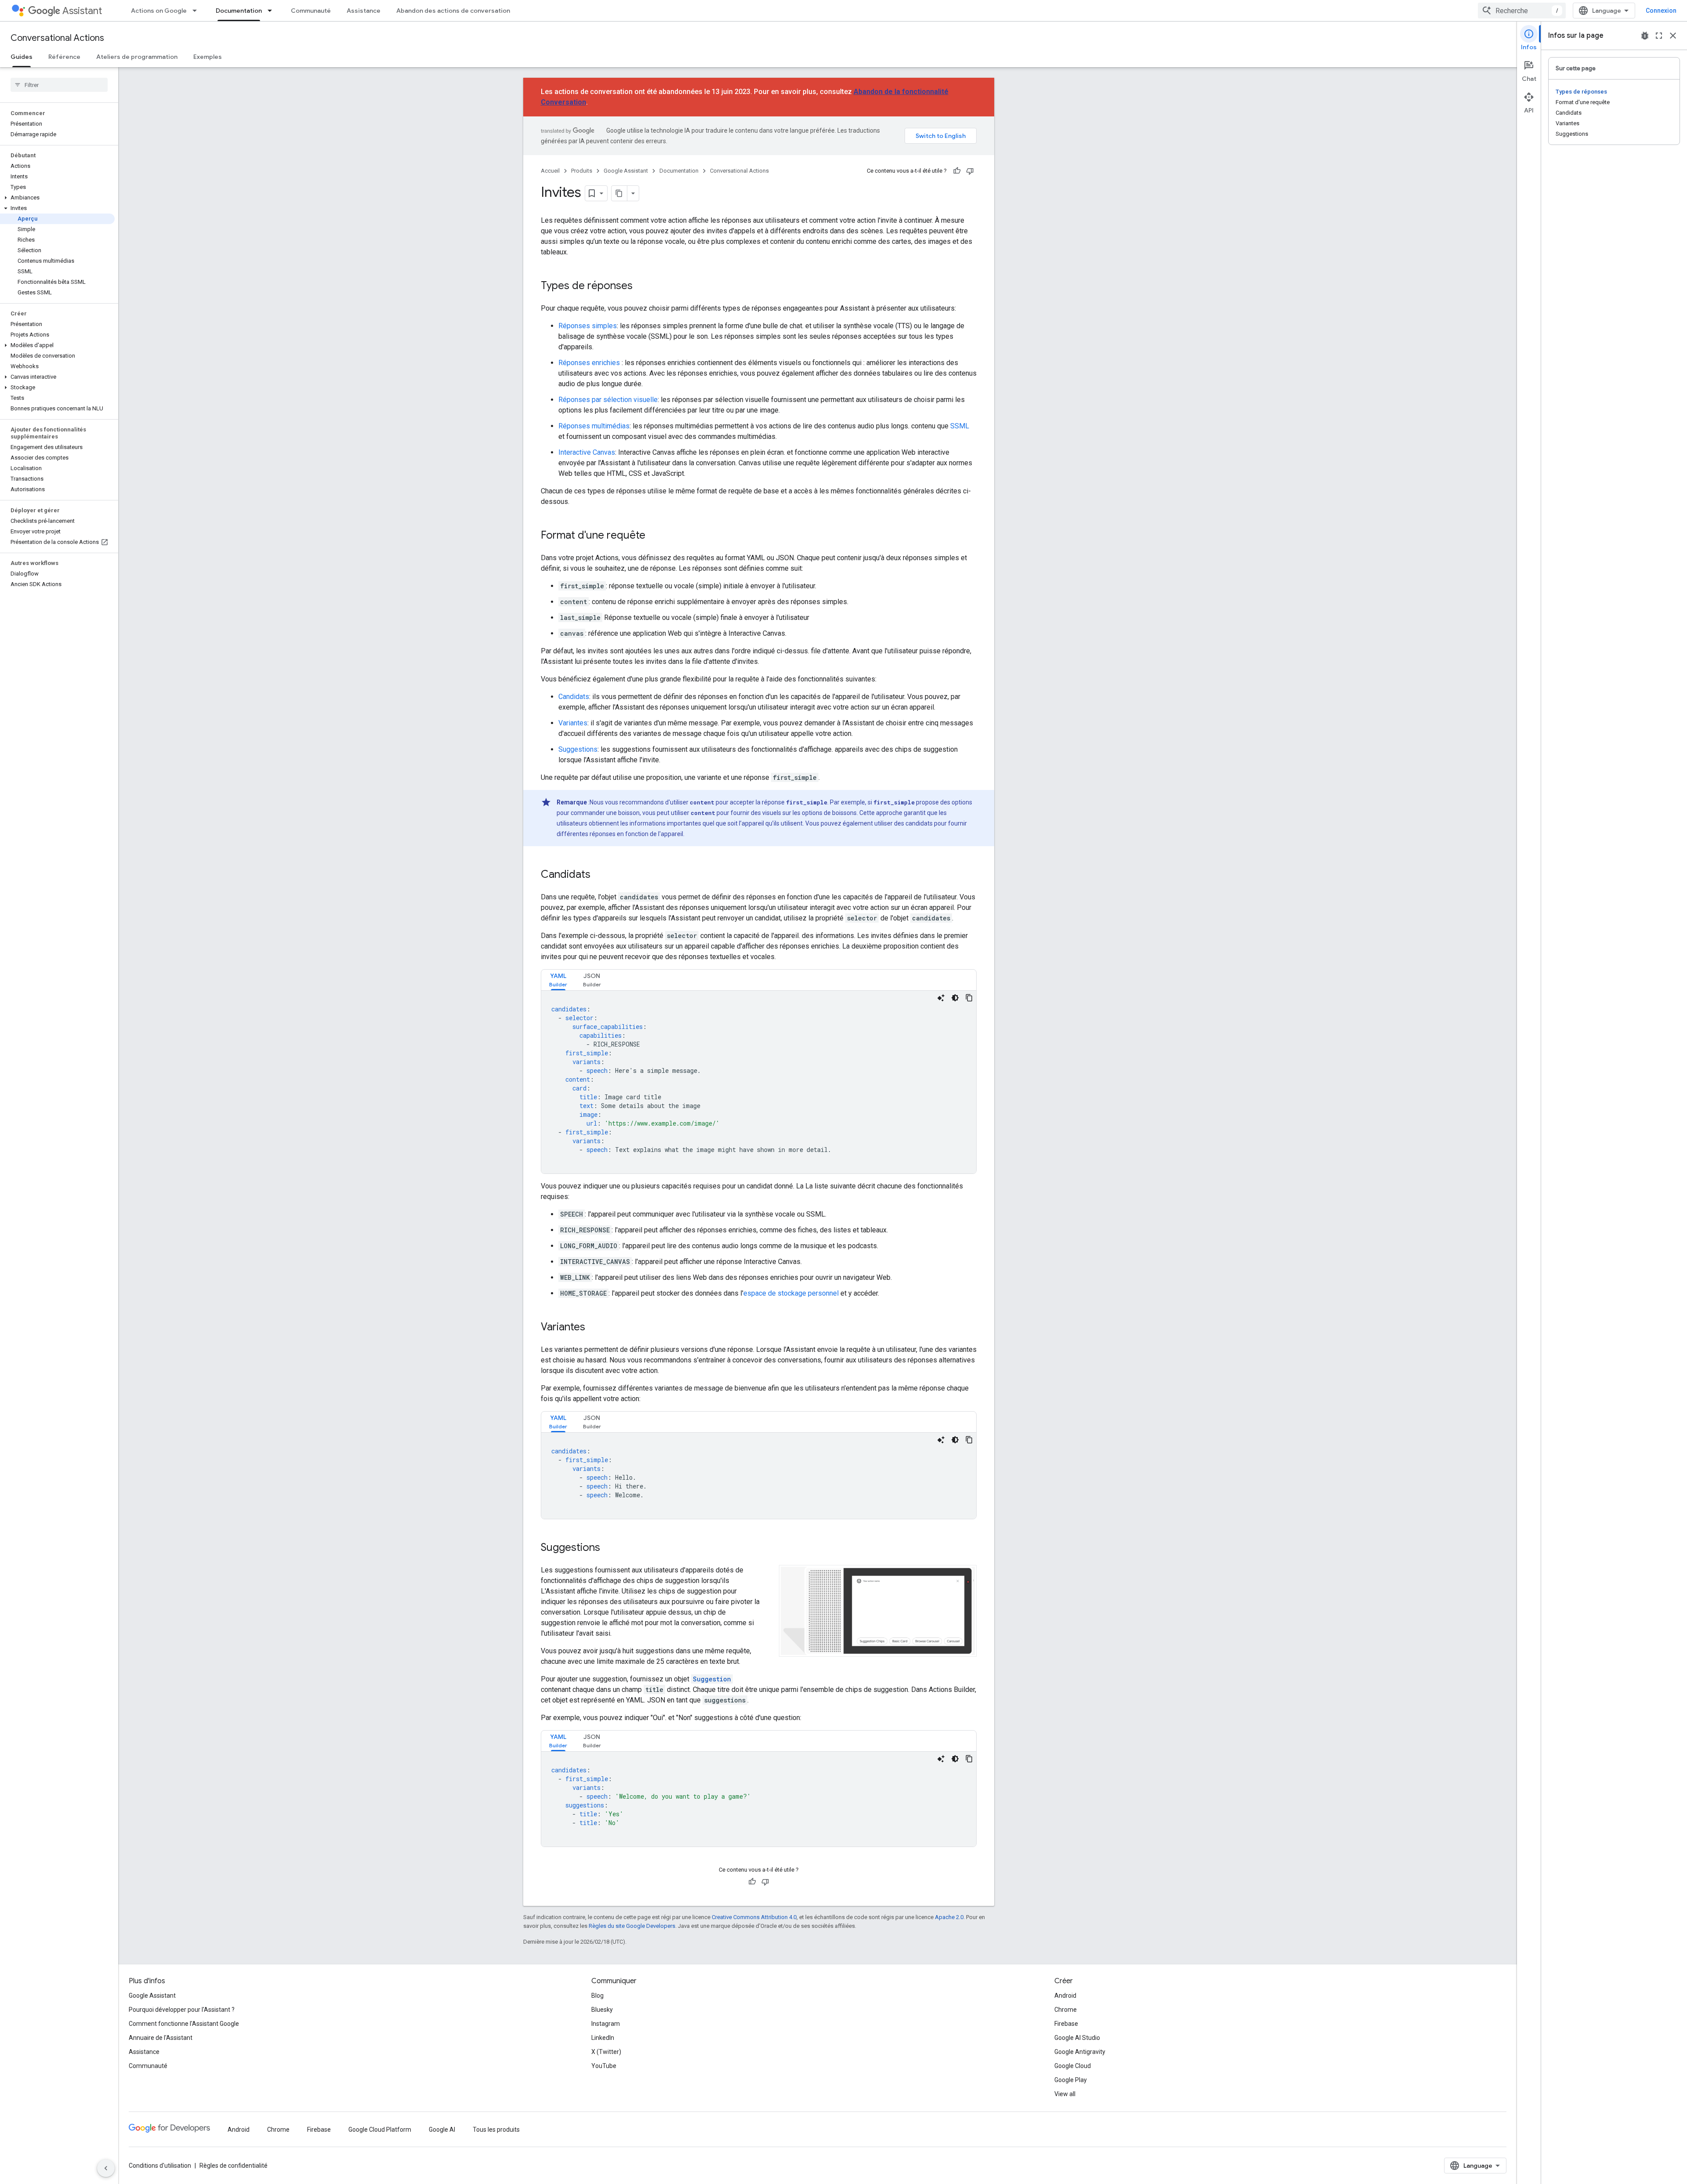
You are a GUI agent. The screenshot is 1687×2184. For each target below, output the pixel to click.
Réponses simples (588, 326)
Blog (597, 1996)
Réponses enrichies (589, 363)
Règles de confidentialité (234, 2166)
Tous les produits (496, 2130)
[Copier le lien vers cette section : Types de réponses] (641, 286)
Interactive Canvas (587, 452)
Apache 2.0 (949, 1917)
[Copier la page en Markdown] (619, 193)
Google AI (442, 2130)
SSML (960, 426)
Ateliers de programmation (137, 57)
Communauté (311, 11)
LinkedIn (603, 2038)
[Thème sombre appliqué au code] (955, 998)
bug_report (1645, 36)
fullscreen (1659, 36)
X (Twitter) (606, 2052)
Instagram (606, 2024)
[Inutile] (970, 171)
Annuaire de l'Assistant (161, 2038)
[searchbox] (59, 85)
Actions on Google (159, 11)
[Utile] (957, 171)
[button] (57, 198)
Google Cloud (1073, 2066)
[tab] (558, 980)
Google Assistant (626, 171)
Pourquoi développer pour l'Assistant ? (182, 2010)
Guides (22, 57)
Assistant (82, 11)
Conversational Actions (57, 38)
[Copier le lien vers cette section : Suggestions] (609, 1548)
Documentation (239, 11)
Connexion (1661, 11)
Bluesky (602, 2010)
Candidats (574, 697)
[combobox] (1522, 11)
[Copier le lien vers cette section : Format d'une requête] (654, 536)
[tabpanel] (759, 1082)
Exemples (208, 57)
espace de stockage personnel (791, 1293)
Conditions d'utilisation (160, 2166)
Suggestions (578, 749)
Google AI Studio (1077, 2038)
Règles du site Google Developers (632, 1926)
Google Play (1071, 2080)
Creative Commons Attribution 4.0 (754, 1917)
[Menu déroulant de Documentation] (272, 11)
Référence (64, 57)
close (1673, 36)
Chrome (1066, 2010)
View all (1065, 2094)
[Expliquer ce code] (941, 998)
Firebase (1066, 2024)
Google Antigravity (1080, 2052)
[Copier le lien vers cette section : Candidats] (599, 875)
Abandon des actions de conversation (453, 11)
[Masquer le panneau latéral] (106, 2168)
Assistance (364, 11)
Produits (582, 171)
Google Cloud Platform (380, 2130)
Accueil (550, 171)
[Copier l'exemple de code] (969, 998)
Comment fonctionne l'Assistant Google (184, 2024)
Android (1065, 1996)
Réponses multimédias (594, 426)
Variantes (573, 723)
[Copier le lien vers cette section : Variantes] (594, 1328)
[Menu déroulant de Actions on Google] (197, 11)
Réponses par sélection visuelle (608, 400)
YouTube (604, 2066)
